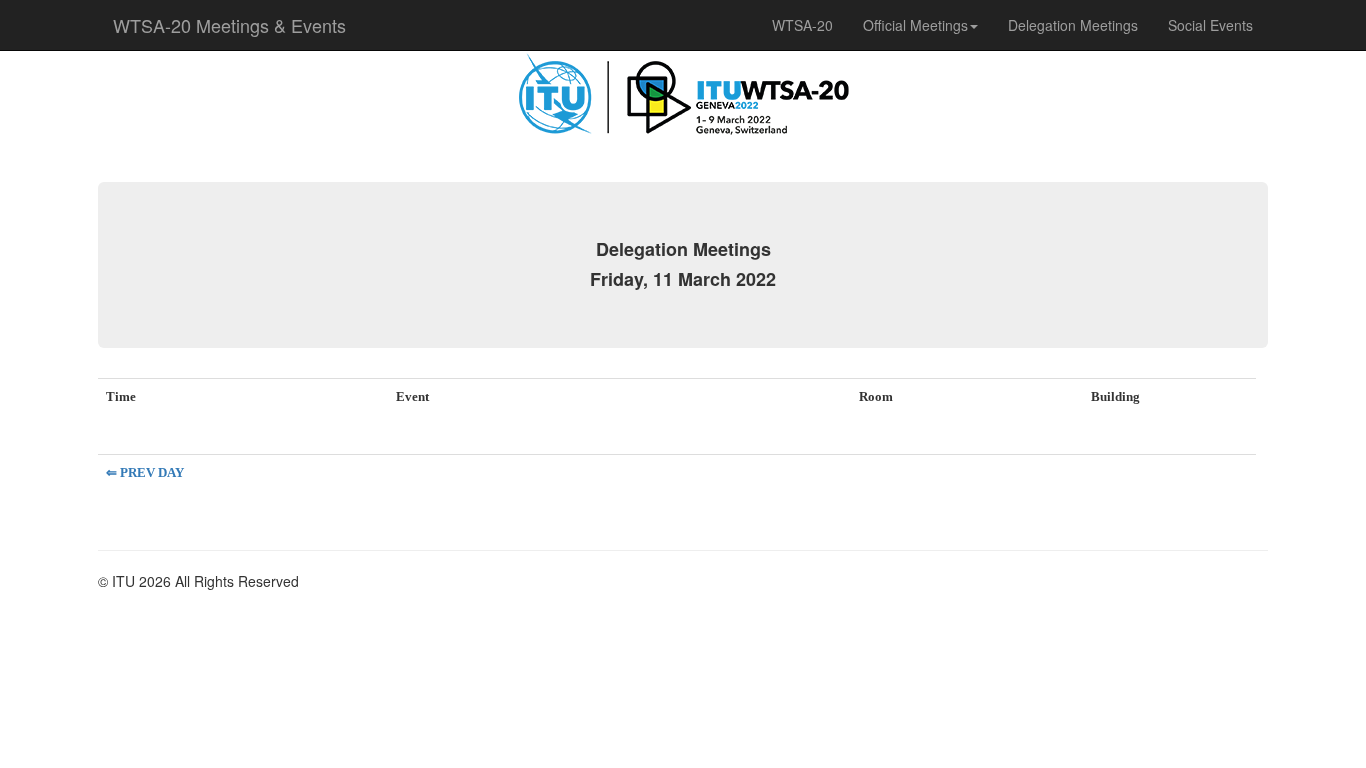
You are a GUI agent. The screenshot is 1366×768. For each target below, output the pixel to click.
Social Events (1210, 25)
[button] (920, 25)
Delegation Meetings (1073, 25)
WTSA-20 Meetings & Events (229, 25)
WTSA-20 (802, 25)
